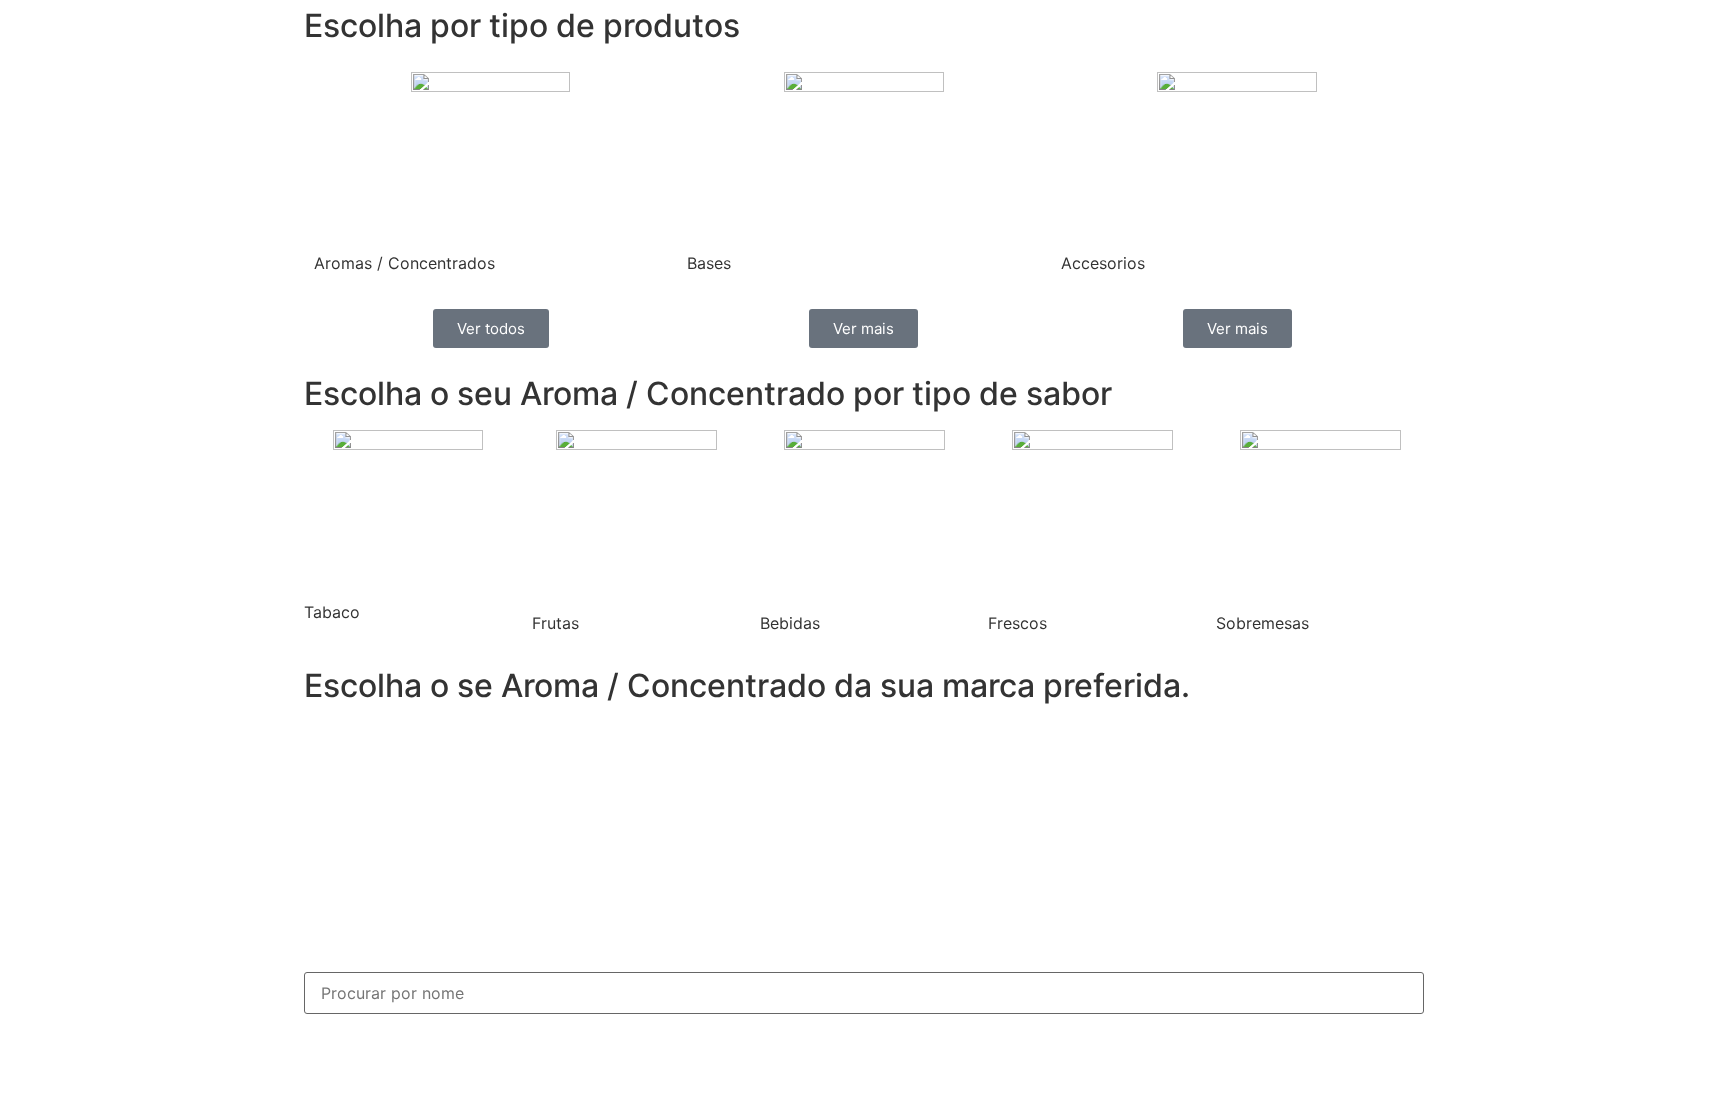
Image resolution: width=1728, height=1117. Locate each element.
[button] (323, 836)
